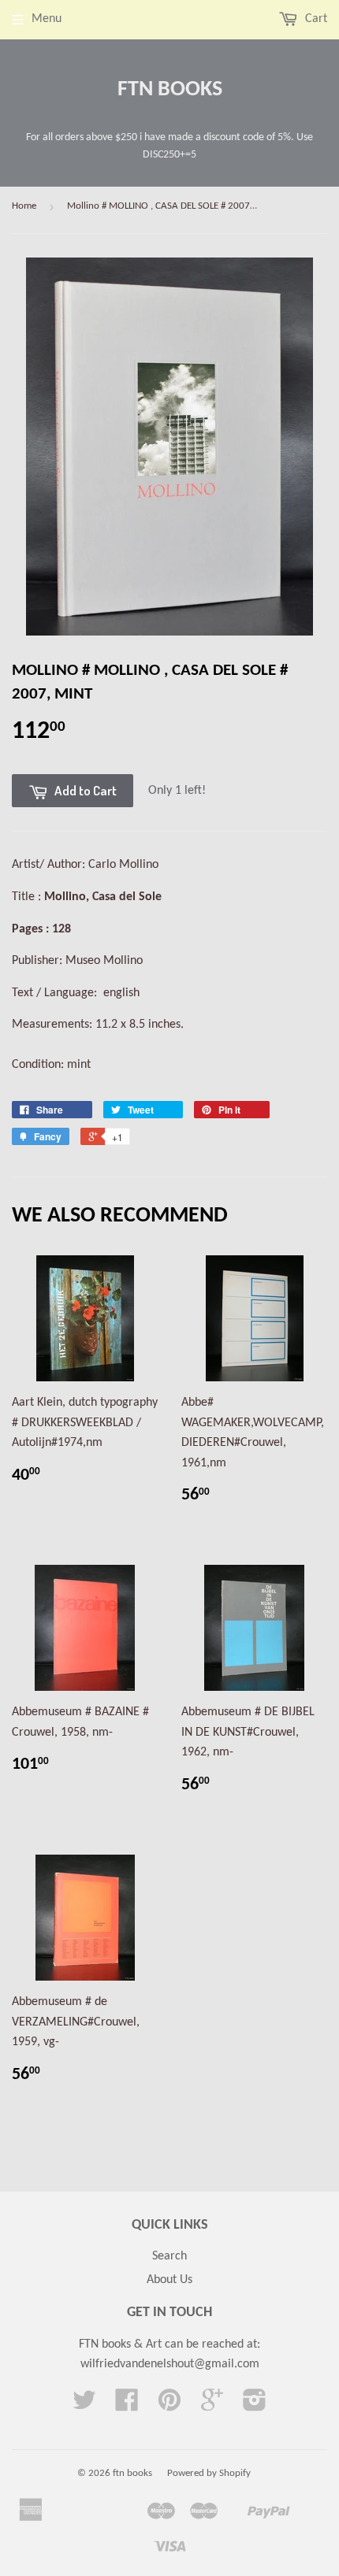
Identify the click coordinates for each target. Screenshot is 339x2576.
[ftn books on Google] (212, 2406)
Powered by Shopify (209, 2473)
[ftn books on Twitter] (84, 2406)
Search (169, 2256)
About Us (169, 2280)
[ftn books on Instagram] (255, 2406)
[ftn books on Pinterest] (169, 2406)
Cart (315, 19)
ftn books (170, 90)
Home (24, 206)
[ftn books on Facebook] (127, 2406)
